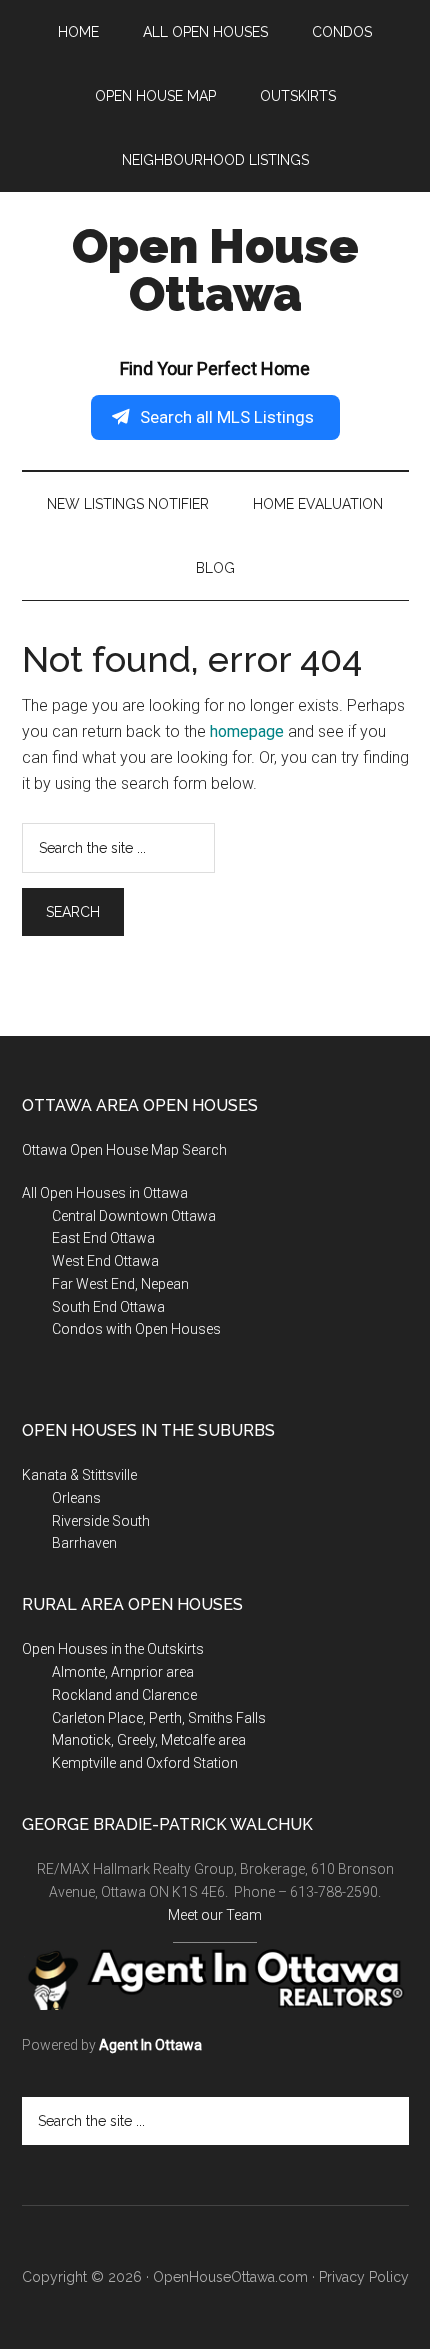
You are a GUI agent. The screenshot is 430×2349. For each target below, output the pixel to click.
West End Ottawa (105, 1261)
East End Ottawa (103, 1238)
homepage (247, 731)
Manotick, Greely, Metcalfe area (149, 1740)
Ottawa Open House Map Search (124, 1150)
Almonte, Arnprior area (123, 1672)
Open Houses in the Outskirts (113, 1649)
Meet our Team (215, 1915)
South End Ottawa (108, 1307)
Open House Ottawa (215, 270)
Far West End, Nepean (120, 1284)
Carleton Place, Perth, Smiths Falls (159, 1718)
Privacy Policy (364, 2277)
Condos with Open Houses (136, 1329)
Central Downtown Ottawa (134, 1216)
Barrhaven (84, 1543)
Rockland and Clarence (124, 1695)
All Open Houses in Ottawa (105, 1193)
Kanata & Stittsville (79, 1475)
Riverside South (101, 1521)
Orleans (76, 1498)
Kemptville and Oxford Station (145, 1763)
